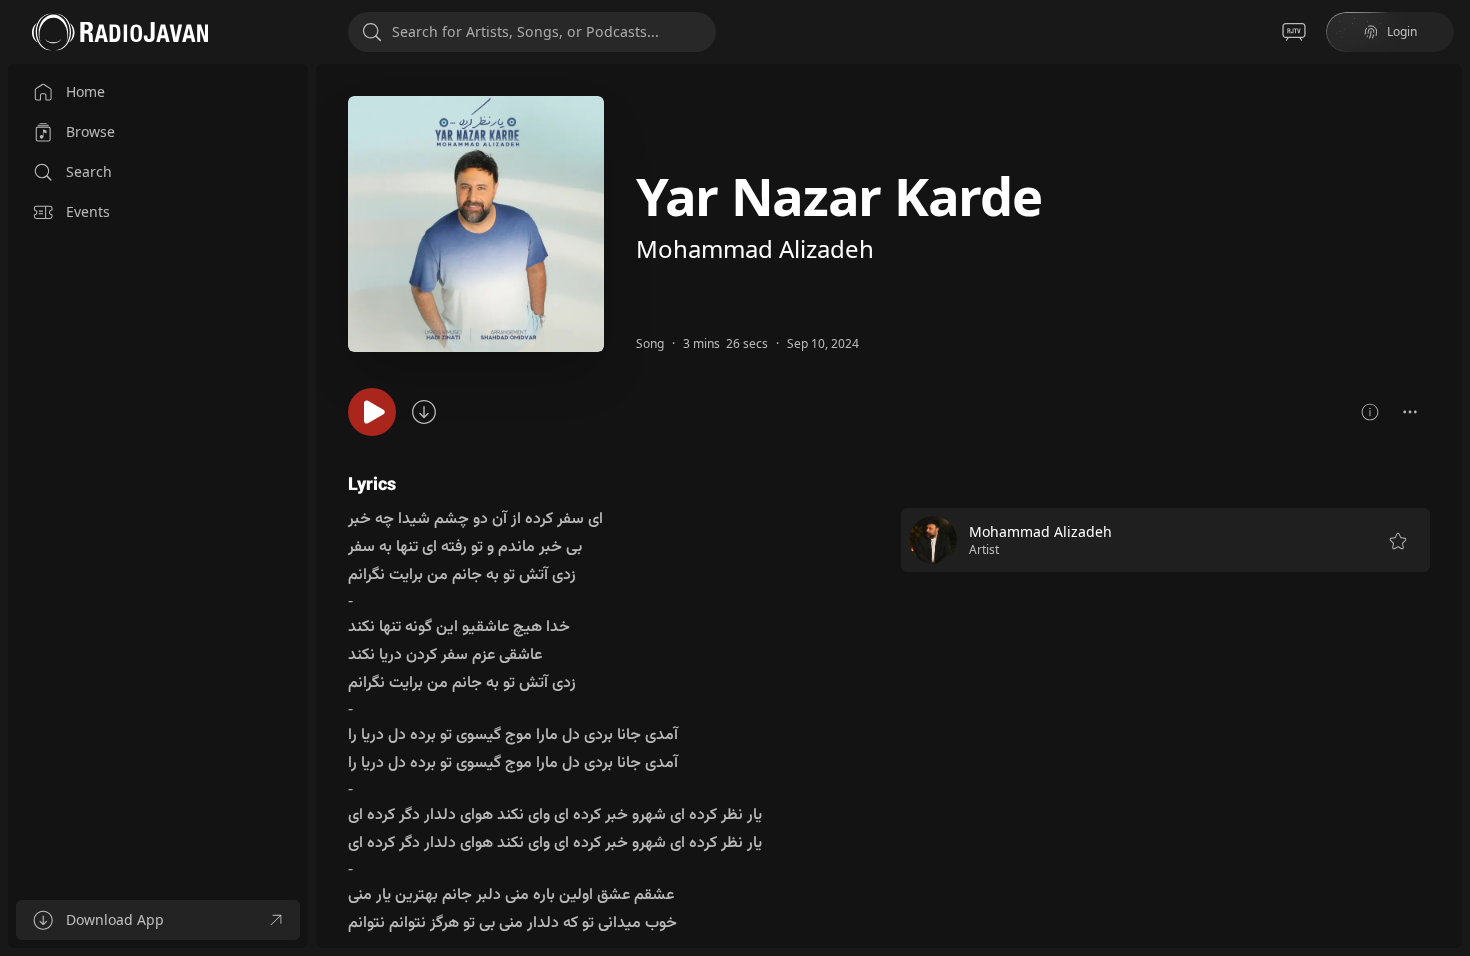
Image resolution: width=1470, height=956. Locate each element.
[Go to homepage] (120, 32)
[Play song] (372, 412)
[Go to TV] (1294, 32)
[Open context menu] (1410, 412)
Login (1402, 31)
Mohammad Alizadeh (755, 248)
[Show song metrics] (1370, 412)
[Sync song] (424, 412)
